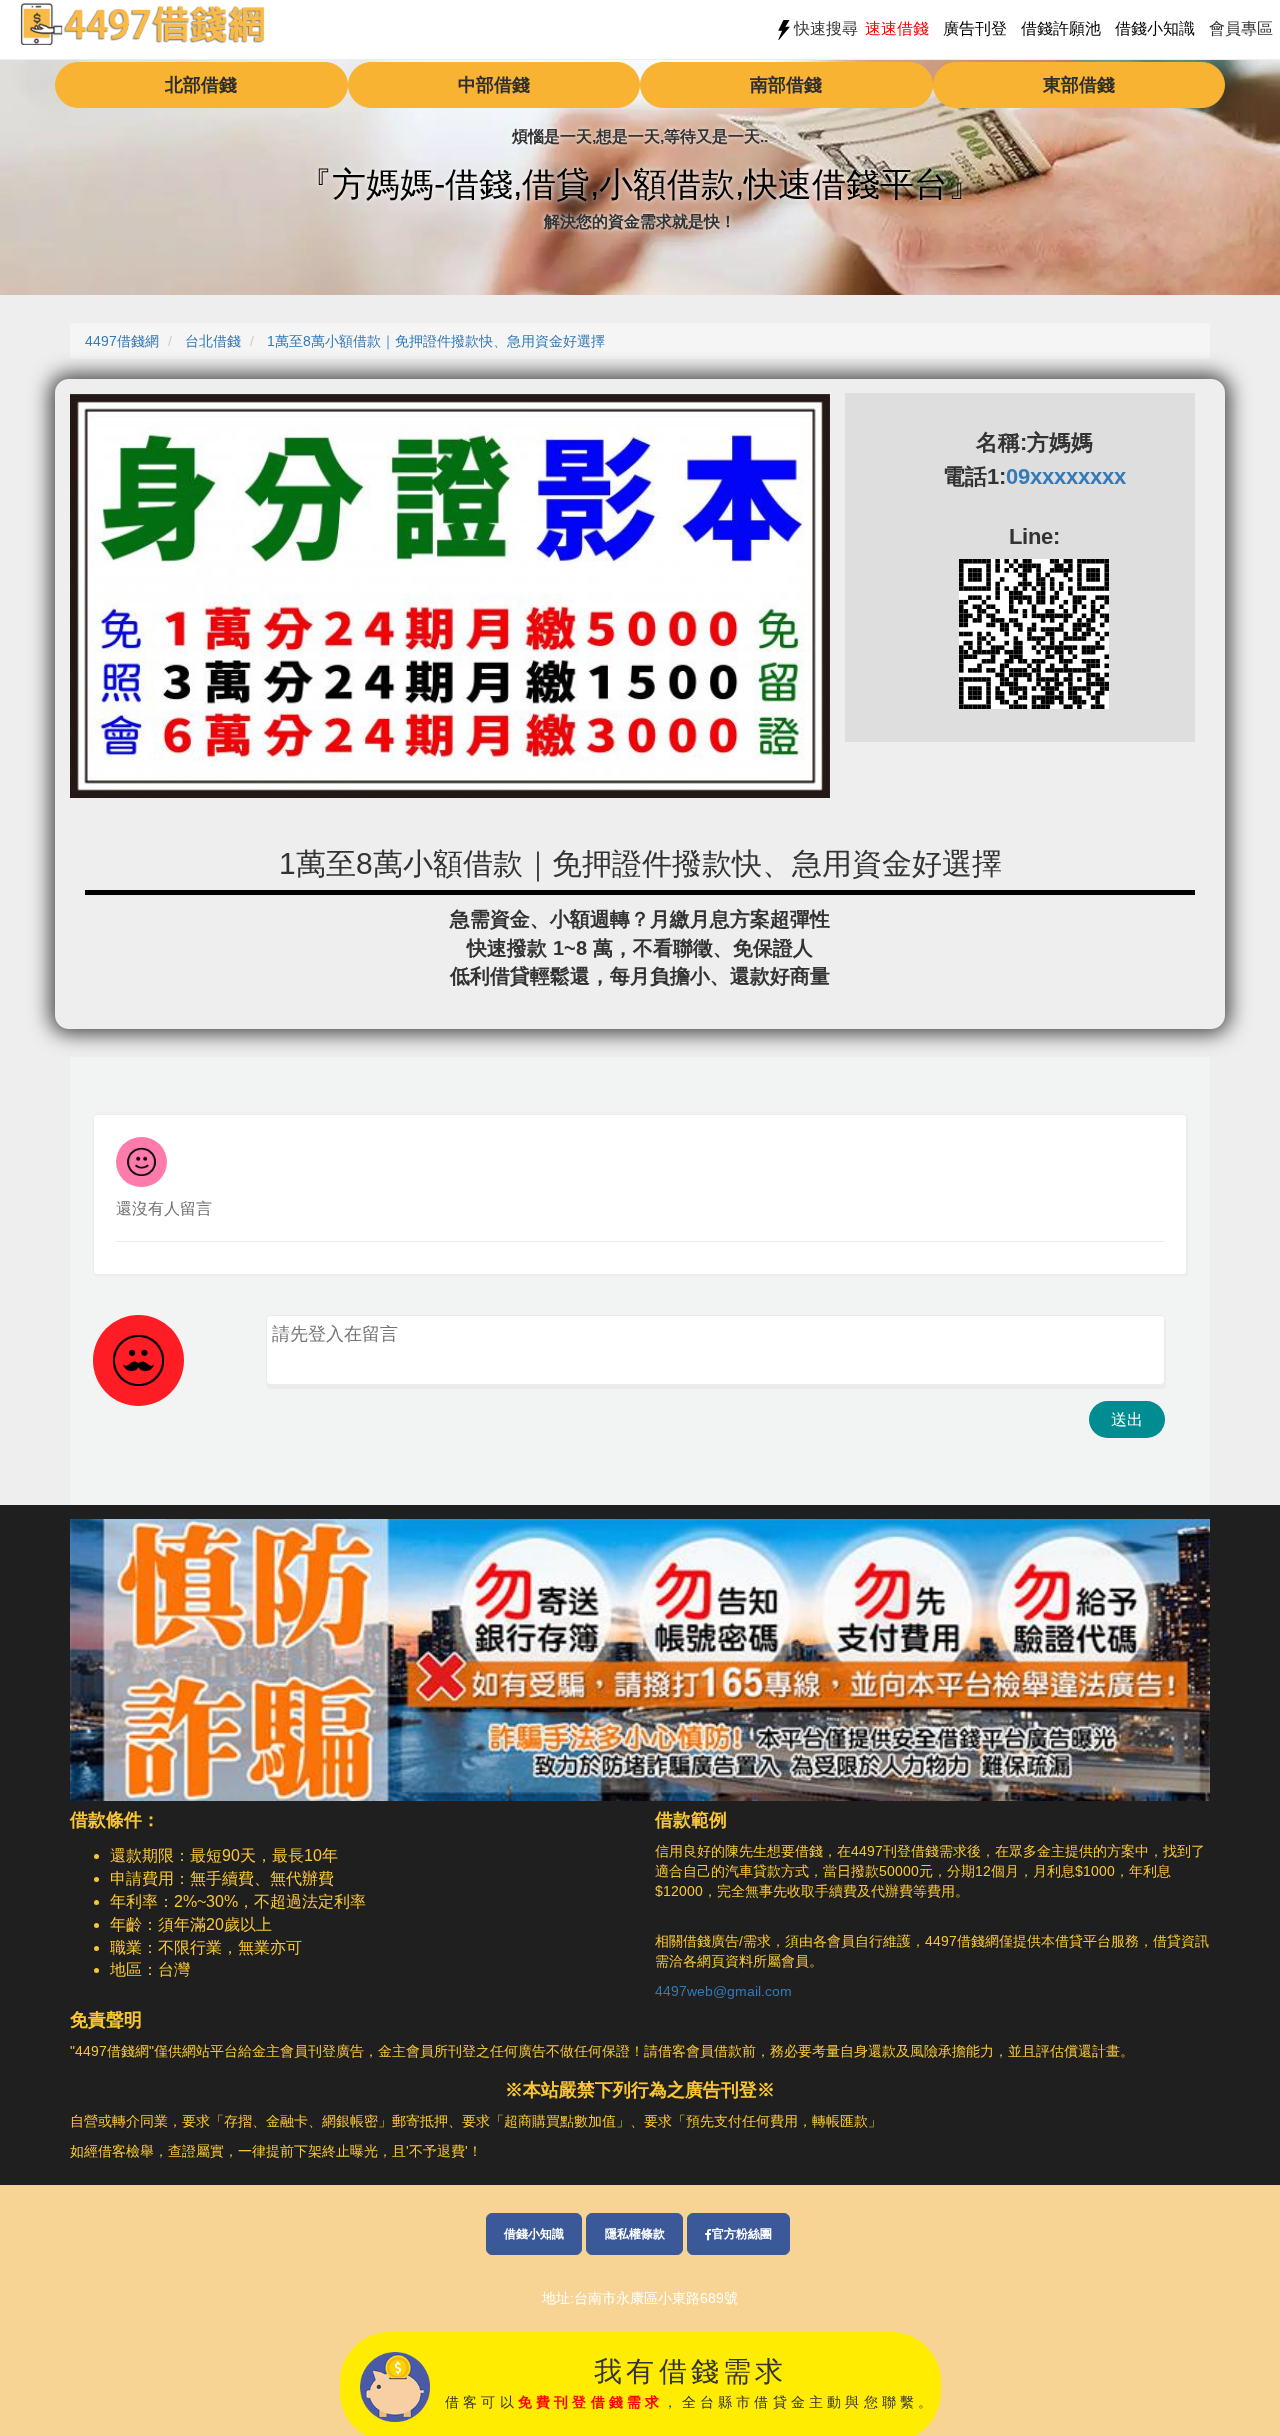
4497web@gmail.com (723, 1991)
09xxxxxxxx (1066, 476)
